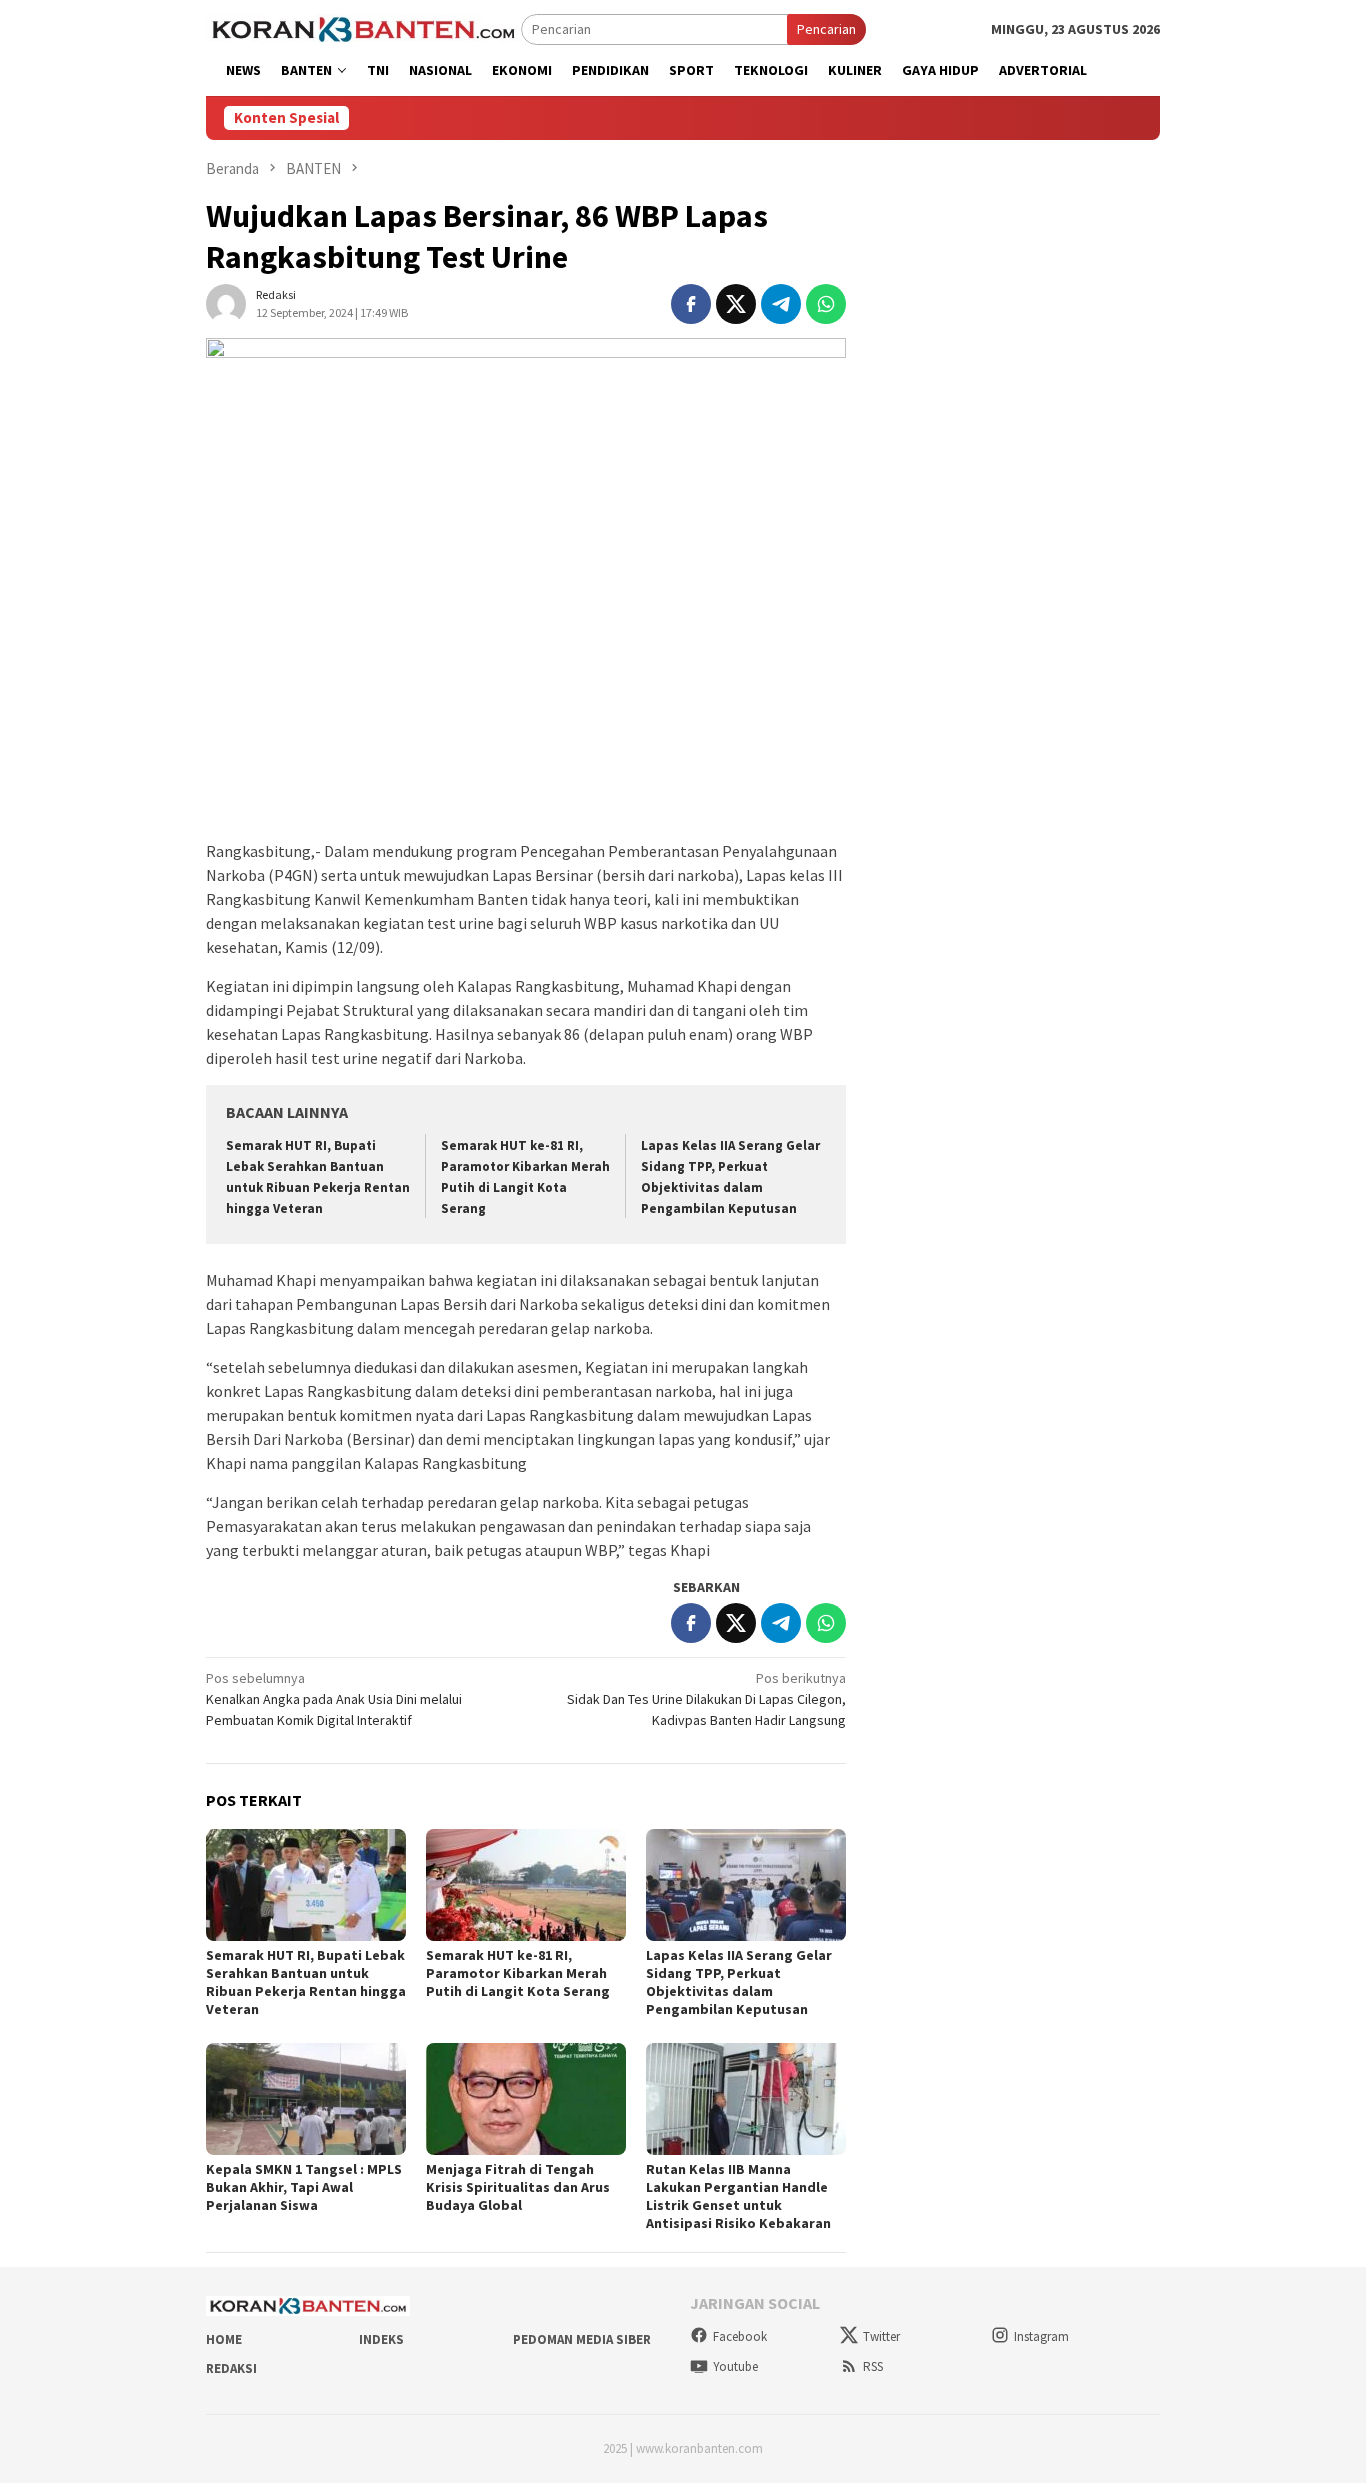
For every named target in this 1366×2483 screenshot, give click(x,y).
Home (224, 2339)
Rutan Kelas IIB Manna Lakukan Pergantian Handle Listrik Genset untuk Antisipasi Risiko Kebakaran (738, 2196)
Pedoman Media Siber (582, 2339)
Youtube (735, 2366)
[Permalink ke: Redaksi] (226, 302)
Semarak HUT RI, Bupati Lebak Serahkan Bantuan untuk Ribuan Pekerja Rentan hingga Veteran (306, 1982)
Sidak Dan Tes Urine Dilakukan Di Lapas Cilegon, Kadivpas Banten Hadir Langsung (706, 1699)
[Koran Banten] (363, 28)
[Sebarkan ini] (691, 304)
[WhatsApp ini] (826, 304)
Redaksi (231, 2368)
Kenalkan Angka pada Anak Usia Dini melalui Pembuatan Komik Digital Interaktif (334, 1699)
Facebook (740, 2336)
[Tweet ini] (736, 304)
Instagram (1041, 2336)
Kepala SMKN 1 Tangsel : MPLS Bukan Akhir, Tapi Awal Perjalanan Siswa (304, 2187)
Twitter (881, 2336)
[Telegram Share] (781, 304)
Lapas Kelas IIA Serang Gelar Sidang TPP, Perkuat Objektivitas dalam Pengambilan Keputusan (739, 1982)
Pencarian (826, 29)
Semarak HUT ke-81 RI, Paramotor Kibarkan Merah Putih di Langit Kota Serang (518, 1973)
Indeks (381, 2339)
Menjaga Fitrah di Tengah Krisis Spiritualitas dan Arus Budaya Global (518, 2187)
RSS (873, 2366)
